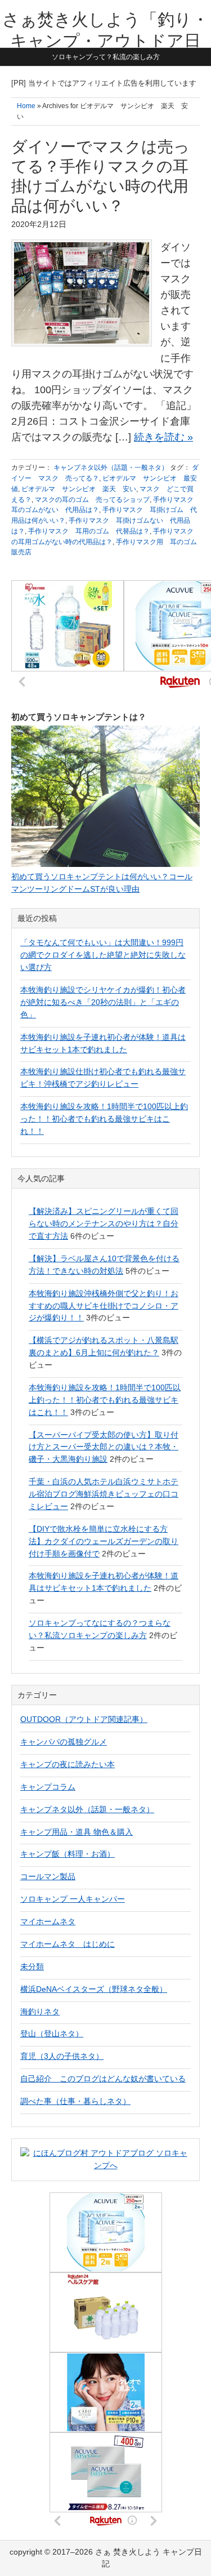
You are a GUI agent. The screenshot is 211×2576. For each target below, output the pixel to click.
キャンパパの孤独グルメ (64, 1742)
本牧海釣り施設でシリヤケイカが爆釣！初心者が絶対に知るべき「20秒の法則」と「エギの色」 (103, 1002)
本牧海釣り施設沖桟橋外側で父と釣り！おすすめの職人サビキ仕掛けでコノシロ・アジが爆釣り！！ (104, 1306)
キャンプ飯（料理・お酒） (68, 1854)
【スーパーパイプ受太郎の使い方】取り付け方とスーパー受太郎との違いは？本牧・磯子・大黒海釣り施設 (104, 1447)
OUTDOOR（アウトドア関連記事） (84, 1719)
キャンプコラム (48, 1787)
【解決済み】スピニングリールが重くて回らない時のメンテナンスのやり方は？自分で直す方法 (104, 1224)
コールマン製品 (48, 1876)
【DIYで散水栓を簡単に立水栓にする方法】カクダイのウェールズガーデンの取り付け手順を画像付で (104, 1541)
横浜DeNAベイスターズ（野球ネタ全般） (94, 1989)
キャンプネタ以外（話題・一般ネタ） (111, 468)
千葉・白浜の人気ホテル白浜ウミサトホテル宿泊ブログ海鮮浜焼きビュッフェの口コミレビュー (104, 1494)
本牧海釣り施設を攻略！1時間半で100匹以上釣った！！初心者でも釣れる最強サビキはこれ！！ (104, 1119)
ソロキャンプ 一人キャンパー (73, 1899)
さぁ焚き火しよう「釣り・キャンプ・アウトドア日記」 (105, 41)
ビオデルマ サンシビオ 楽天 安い (79, 489)
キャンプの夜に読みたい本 (68, 1764)
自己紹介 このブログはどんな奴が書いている (103, 2079)
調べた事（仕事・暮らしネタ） (75, 2101)
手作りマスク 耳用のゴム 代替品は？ (89, 531)
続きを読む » (163, 437)
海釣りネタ (40, 2012)
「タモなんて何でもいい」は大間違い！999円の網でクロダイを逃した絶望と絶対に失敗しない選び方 (103, 955)
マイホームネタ (48, 1921)
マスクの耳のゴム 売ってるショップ (92, 500)
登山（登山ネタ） (52, 2034)
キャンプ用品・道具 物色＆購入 (77, 1832)
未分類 (32, 1967)
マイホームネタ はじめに (68, 1944)
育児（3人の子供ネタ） (62, 2056)
